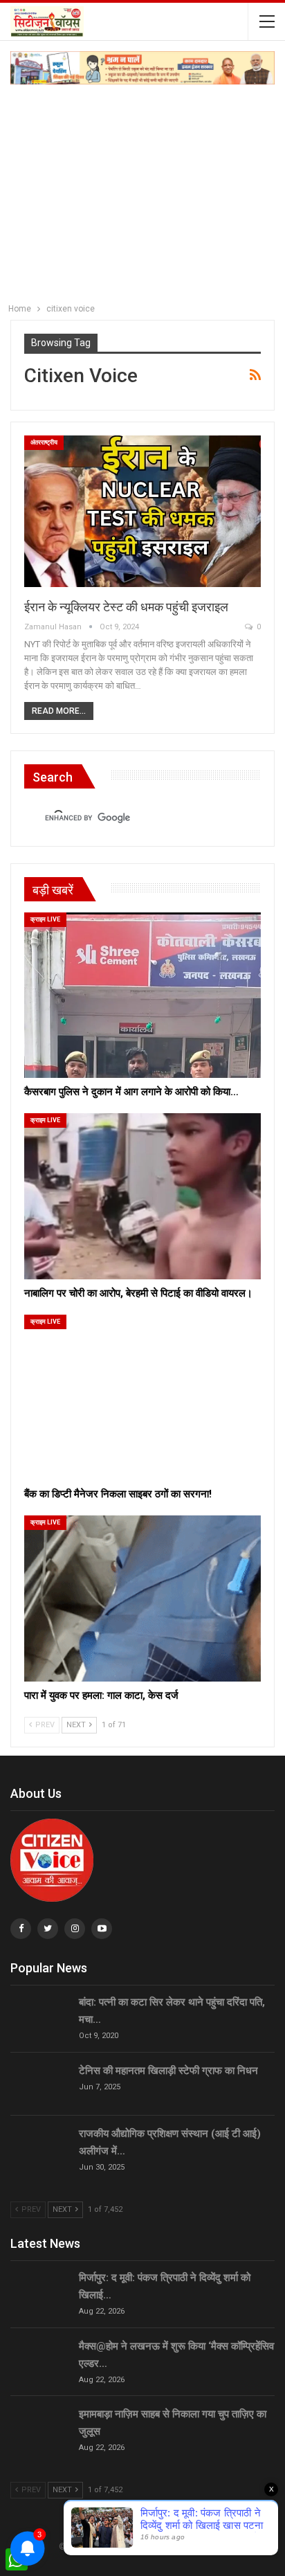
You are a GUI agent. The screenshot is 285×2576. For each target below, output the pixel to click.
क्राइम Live (45, 919)
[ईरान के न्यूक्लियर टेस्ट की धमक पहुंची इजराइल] (142, 511)
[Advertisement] (142, 190)
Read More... (59, 711)
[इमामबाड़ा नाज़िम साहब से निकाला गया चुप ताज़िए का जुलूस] (40, 2428)
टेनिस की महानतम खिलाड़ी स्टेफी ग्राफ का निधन (168, 2071)
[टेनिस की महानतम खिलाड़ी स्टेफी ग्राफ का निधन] (40, 2084)
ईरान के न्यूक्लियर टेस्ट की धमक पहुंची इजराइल (126, 607)
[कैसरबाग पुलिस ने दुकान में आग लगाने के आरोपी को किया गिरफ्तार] (142, 995)
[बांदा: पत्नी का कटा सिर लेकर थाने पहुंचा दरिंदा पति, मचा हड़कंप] (40, 2016)
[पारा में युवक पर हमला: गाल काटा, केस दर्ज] (142, 1598)
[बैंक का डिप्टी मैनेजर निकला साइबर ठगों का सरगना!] (142, 1397)
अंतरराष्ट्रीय (44, 442)
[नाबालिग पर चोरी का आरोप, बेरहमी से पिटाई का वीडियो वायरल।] (142, 1196)
